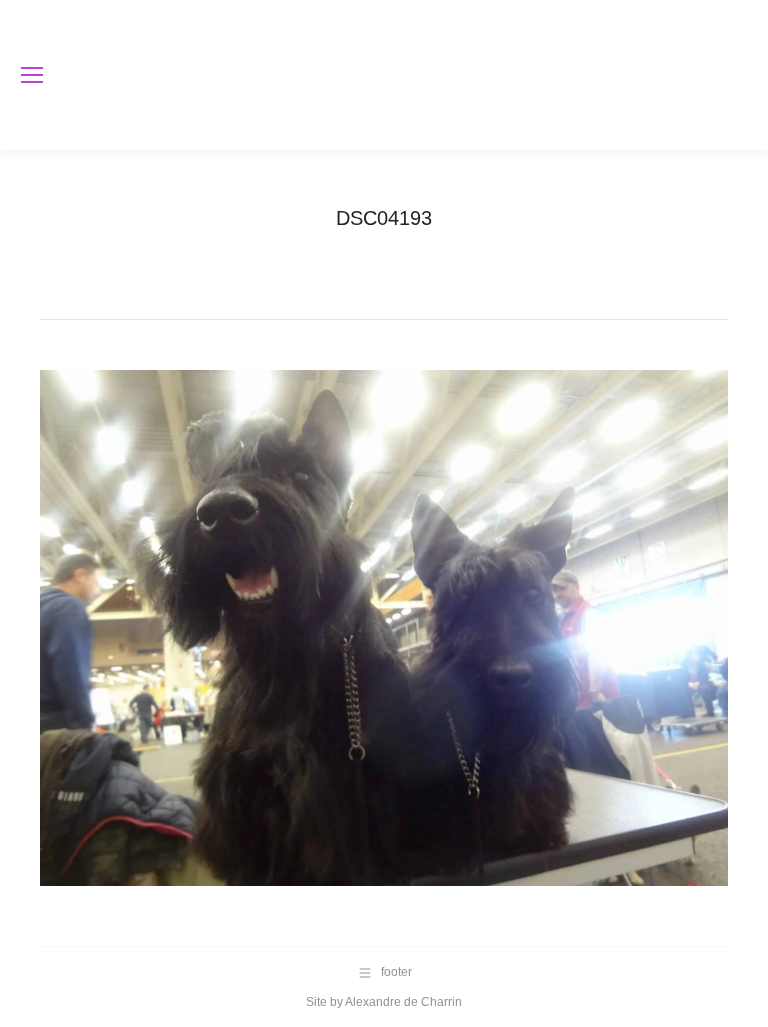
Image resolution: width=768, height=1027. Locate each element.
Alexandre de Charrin (403, 1002)
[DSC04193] (384, 628)
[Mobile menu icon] (32, 75)
